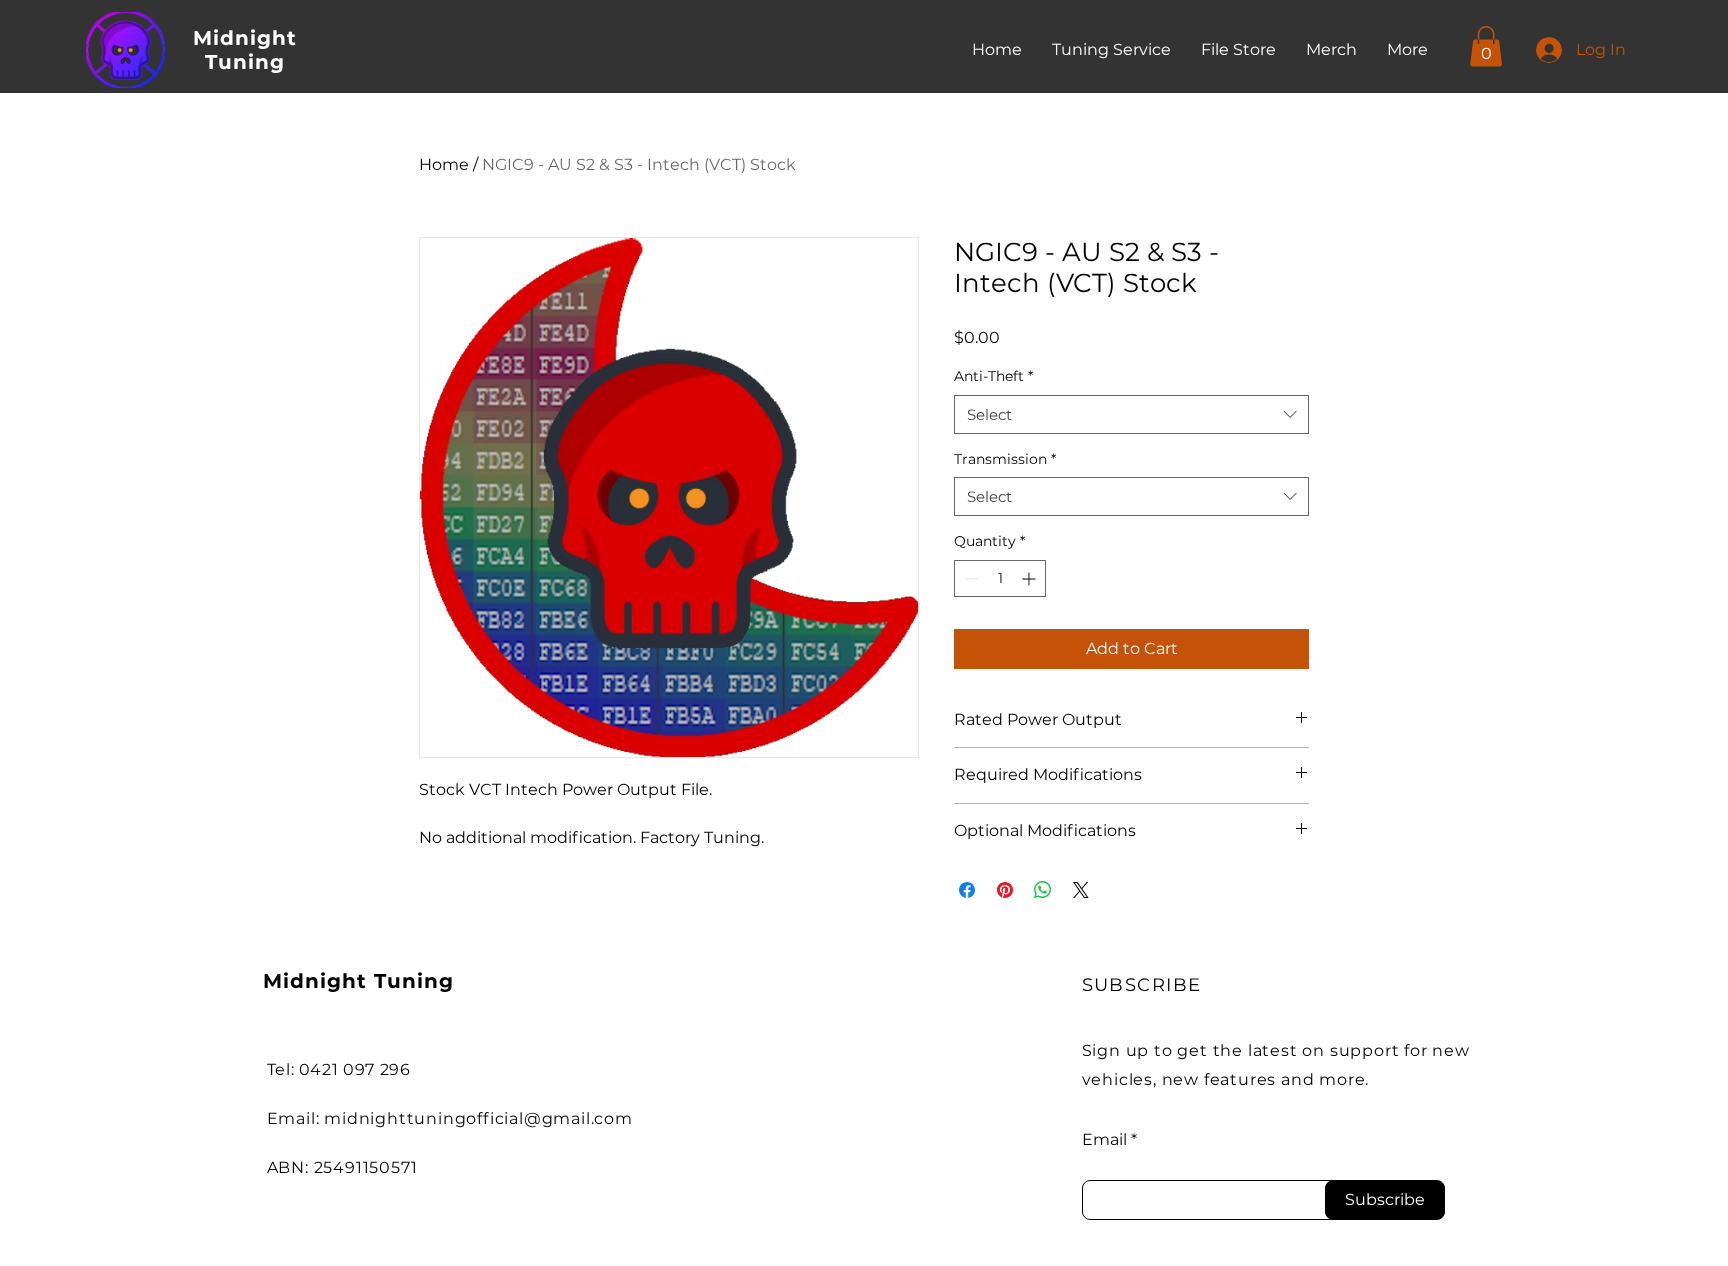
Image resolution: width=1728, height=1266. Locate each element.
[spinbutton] (1000, 578)
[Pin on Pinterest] (1005, 890)
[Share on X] (1081, 890)
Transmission (1005, 459)
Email (1104, 1140)
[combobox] (1131, 414)
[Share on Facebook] (967, 890)
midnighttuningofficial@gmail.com (478, 1118)
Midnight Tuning (245, 50)
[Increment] (1030, 578)
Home (444, 164)
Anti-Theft (993, 376)
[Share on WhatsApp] (1043, 890)
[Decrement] (969, 578)
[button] (1486, 46)
